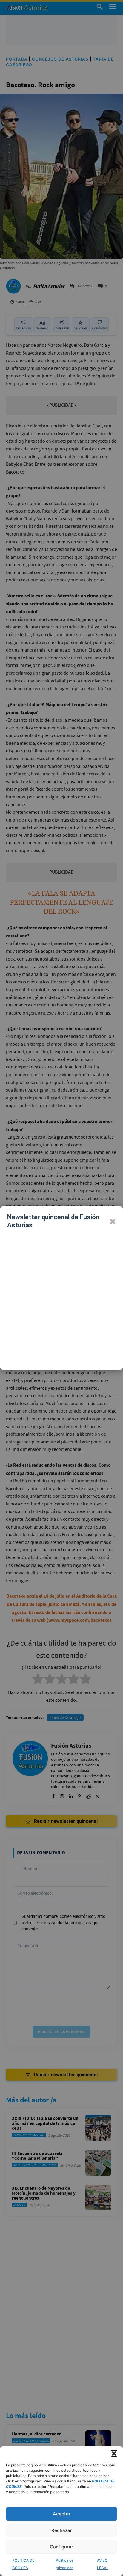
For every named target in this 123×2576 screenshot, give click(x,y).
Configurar (61, 2547)
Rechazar (62, 2530)
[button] (114, 2453)
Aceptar (62, 2514)
